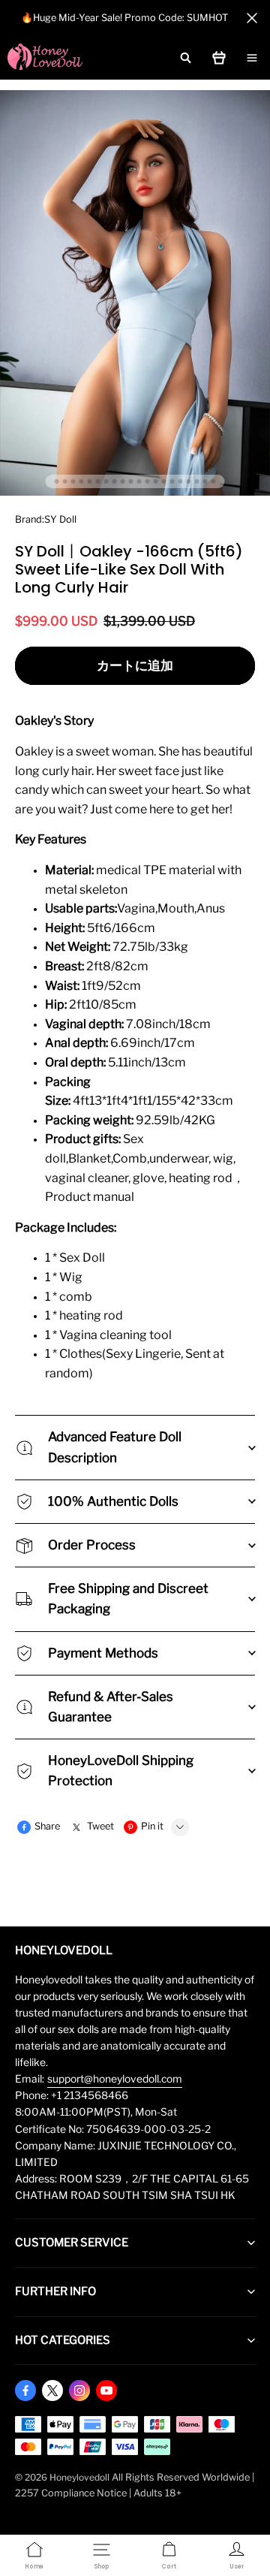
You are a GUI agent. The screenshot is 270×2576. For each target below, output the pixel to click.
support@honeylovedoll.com (115, 2079)
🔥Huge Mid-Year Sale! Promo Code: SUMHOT (124, 18)
